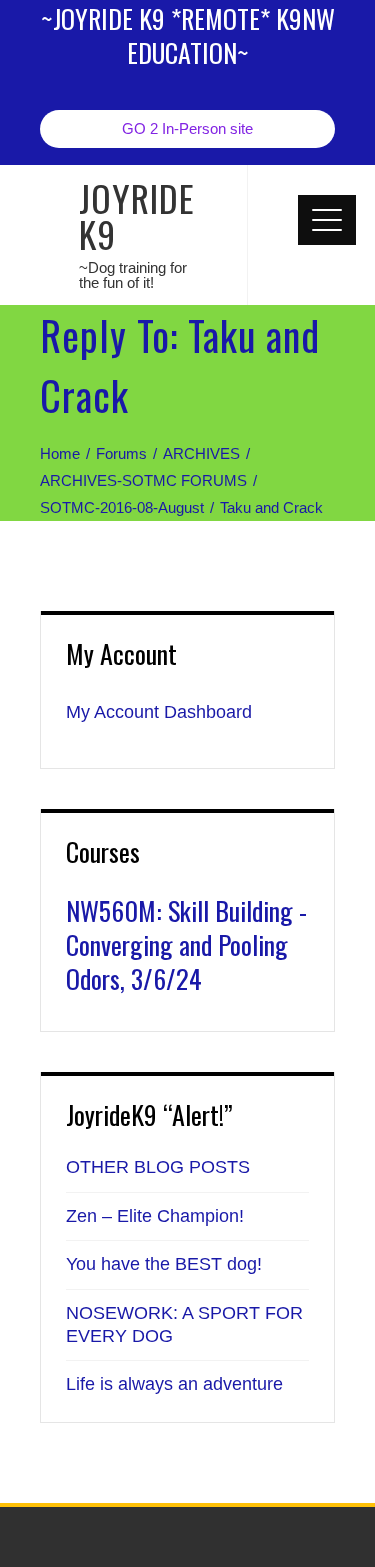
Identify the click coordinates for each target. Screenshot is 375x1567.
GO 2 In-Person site (187, 128)
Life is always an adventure (174, 1384)
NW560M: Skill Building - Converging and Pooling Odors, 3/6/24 (186, 944)
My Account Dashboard (159, 712)
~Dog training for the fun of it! (133, 275)
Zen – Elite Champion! (155, 1216)
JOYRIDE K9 (137, 215)
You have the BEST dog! (164, 1264)
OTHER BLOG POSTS (158, 1167)
